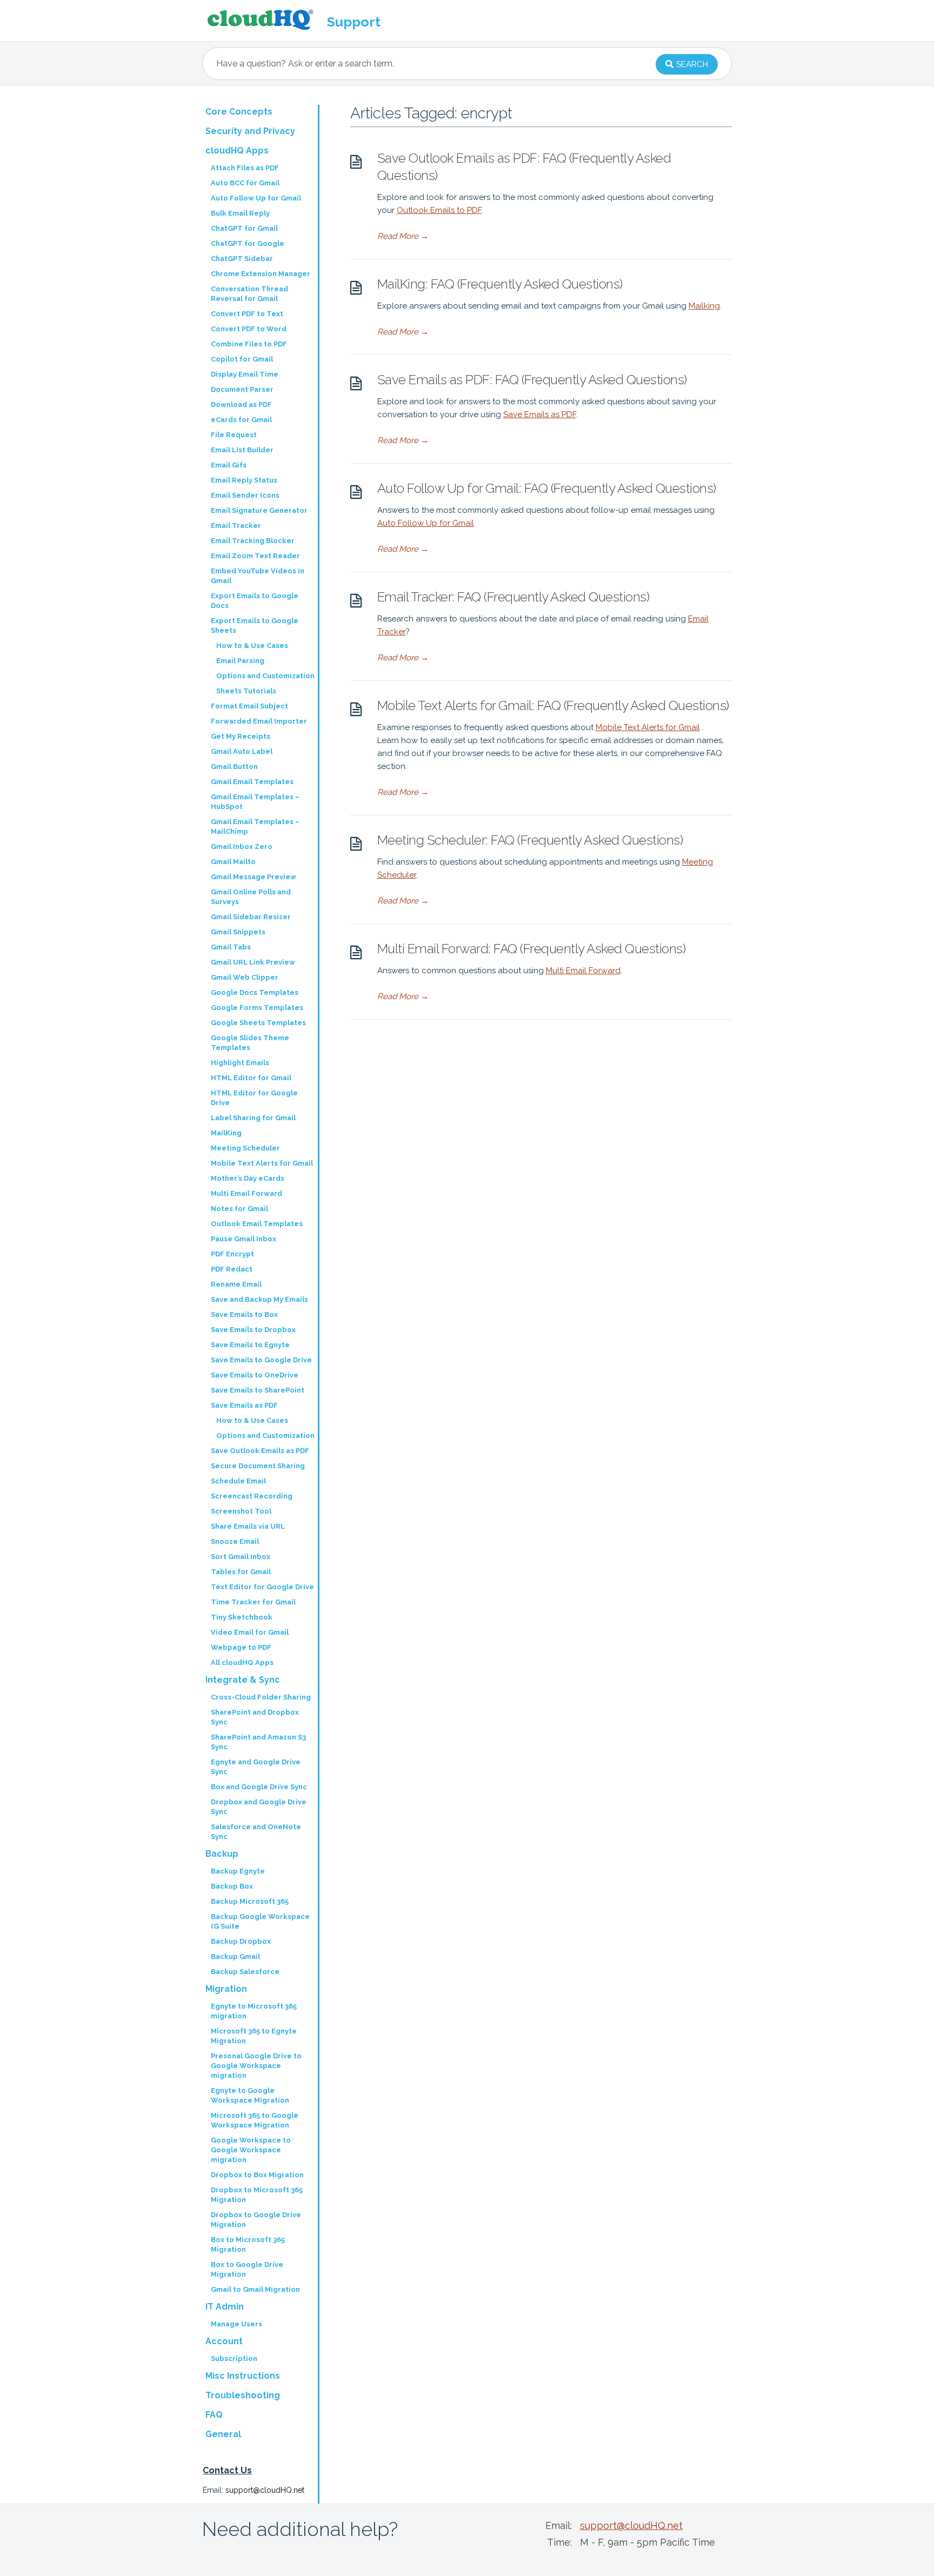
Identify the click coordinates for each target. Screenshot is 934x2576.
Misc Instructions (243, 2376)
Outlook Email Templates (257, 1224)
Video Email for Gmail (250, 1632)
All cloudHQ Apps (242, 1662)
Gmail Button (234, 767)
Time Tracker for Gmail (253, 1602)
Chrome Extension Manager (261, 274)
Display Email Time (245, 374)
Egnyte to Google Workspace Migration (250, 2095)
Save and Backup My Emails (259, 1299)
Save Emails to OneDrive (255, 1375)
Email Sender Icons (245, 495)
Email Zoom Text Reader (255, 556)
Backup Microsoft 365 (250, 1901)
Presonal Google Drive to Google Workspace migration (256, 2066)
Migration (226, 1989)
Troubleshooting (243, 2395)
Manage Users (236, 2324)
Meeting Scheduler (245, 1148)
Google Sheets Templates (258, 1023)
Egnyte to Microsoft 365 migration (254, 2011)
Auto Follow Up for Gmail (426, 523)
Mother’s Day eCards (248, 1178)
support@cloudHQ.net (265, 2490)
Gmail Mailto (233, 862)
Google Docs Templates (255, 992)
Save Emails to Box (244, 1314)
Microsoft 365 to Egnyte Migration (254, 2036)
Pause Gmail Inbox (243, 1239)
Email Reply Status (244, 480)
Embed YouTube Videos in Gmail (258, 576)
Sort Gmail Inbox (241, 1557)
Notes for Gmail (239, 1209)
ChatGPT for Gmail (244, 228)
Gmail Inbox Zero (242, 847)
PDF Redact (232, 1269)
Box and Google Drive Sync (259, 1787)
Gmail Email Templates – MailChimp (255, 827)
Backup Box (232, 1886)
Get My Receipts (241, 736)
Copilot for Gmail (242, 359)
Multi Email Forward (583, 971)
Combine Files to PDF (249, 344)
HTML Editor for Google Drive (254, 1098)
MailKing (226, 1133)
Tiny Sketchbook (242, 1617)
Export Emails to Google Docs (255, 601)
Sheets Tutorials (246, 691)
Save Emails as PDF (540, 414)
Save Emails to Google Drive (261, 1360)
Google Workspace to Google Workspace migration (251, 2150)
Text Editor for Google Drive (262, 1587)
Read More (403, 236)
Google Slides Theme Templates (250, 1043)
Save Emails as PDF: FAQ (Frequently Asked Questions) (532, 380)
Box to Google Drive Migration (247, 2269)
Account (224, 2341)
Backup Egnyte (238, 1871)
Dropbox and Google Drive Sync (259, 1807)
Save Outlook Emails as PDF (260, 1451)
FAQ (214, 2415)
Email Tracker (236, 526)
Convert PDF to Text (247, 314)
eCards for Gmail (241, 420)
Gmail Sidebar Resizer (251, 917)
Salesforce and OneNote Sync (256, 1832)
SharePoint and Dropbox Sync (255, 1717)
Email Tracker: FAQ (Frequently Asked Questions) (513, 597)
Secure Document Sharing (258, 1466)
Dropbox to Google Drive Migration (256, 2220)
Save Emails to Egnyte (250, 1345)
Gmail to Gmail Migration (255, 2289)
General (223, 2434)
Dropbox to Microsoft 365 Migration (257, 2195)
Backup (222, 1854)
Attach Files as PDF (245, 168)
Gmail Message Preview (253, 877)
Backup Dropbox (241, 1941)
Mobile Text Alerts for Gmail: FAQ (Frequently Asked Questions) (553, 705)
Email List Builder (242, 450)
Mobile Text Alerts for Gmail (648, 727)
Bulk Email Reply (240, 213)
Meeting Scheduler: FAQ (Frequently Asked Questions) (530, 840)
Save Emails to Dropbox (253, 1330)
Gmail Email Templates (252, 782)
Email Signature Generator (259, 510)
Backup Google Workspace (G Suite (260, 1921)
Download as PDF (241, 404)
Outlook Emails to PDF (439, 210)
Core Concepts (239, 112)
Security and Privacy (250, 131)
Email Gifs (229, 465)
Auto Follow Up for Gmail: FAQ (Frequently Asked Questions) (547, 488)
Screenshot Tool (241, 1511)
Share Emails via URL (248, 1526)
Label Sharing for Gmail (253, 1118)
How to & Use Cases (252, 645)
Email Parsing (240, 661)
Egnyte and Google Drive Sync (256, 1767)
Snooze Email (235, 1541)
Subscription (234, 2358)
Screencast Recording (252, 1496)
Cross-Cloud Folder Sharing (261, 1697)
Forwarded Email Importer (259, 721)
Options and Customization (265, 676)
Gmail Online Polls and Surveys (251, 897)
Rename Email (236, 1284)
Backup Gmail (235, 1956)
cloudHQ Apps (237, 150)
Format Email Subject (249, 706)
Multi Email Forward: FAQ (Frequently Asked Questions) (532, 949)
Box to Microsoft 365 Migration (248, 2244)
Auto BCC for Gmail (245, 183)
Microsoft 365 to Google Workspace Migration (255, 2120)
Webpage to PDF (241, 1647)
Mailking (704, 306)
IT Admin (225, 2307)
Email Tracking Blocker (253, 541)
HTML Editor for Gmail (251, 1078)
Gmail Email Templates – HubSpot (255, 802)
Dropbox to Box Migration (257, 2175)
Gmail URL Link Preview (253, 962)
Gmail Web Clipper (245, 977)
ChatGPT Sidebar (242, 259)
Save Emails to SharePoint (258, 1390)
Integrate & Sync (243, 1680)
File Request (234, 435)
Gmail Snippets (238, 932)
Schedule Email (238, 1481)
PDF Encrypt (232, 1254)
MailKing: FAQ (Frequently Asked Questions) (500, 284)
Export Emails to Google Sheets (255, 625)
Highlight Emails (240, 1063)
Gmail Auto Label (242, 751)
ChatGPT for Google (248, 243)
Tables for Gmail (241, 1572)
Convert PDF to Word (249, 329)
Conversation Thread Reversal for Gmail (249, 294)
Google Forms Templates (257, 1008)
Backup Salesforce (245, 1972)
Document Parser (242, 389)
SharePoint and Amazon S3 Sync (258, 1742)
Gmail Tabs (231, 947)
